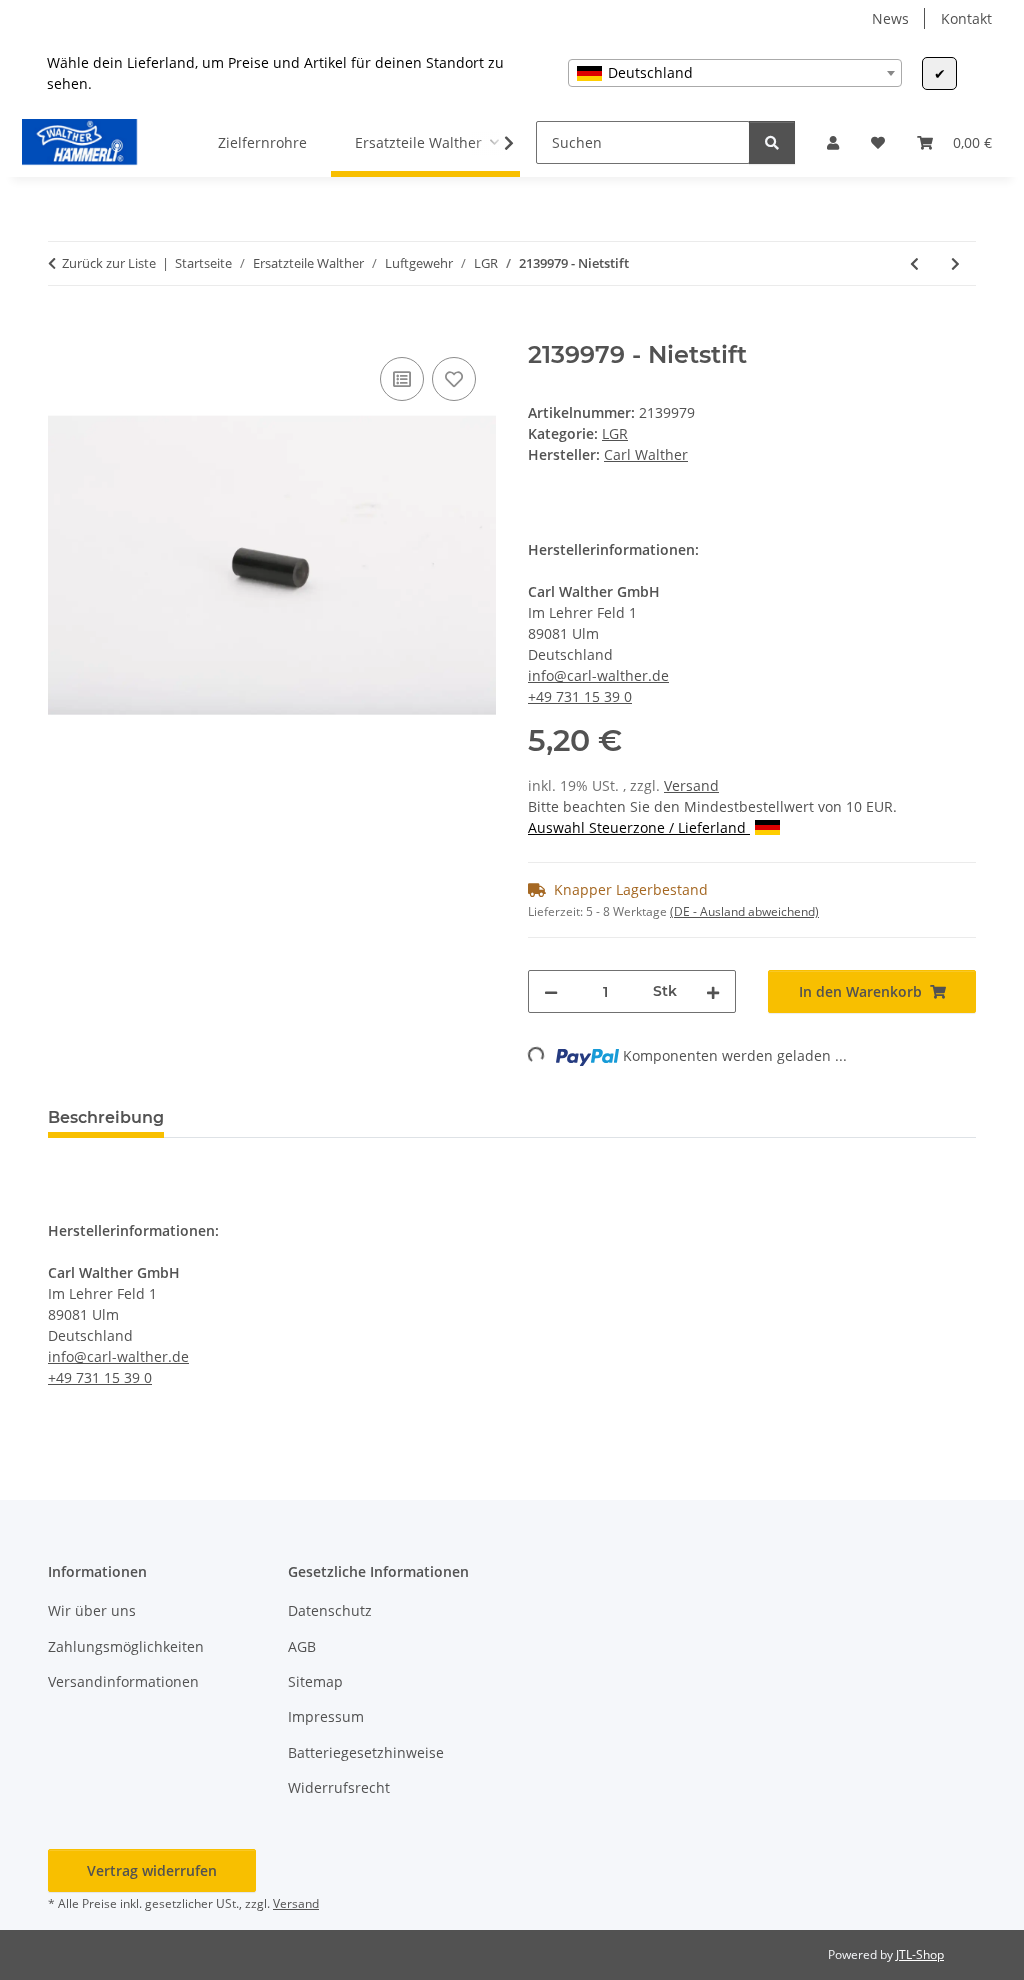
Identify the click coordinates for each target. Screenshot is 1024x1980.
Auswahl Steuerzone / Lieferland (639, 827)
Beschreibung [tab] (106, 1117)
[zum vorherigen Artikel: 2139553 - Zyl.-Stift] (914, 263)
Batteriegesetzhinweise (366, 1752)
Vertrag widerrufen (152, 1870)
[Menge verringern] (551, 991)
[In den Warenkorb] (64, 330)
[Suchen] (772, 142)
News (890, 18)
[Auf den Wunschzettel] (454, 379)
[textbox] (735, 73)
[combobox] (735, 73)
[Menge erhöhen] (713, 991)
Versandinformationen (123, 1681)
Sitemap (315, 1681)
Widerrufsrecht (339, 1787)
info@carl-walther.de (598, 675)
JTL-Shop (920, 1954)
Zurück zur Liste (109, 263)
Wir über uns (92, 1610)
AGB (302, 1646)
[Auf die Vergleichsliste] (402, 379)
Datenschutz (330, 1610)
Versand (691, 785)
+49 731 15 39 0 (580, 696)
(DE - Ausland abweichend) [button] (744, 911)
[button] (833, 142)
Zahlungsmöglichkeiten (126, 1646)
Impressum (326, 1716)
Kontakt (966, 18)
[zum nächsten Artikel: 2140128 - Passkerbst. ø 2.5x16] (955, 263)
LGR (615, 433)
